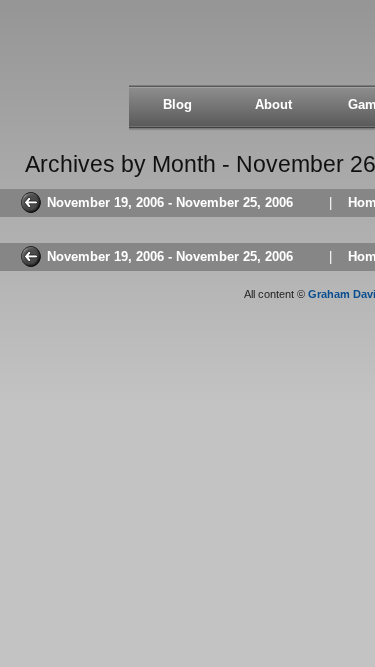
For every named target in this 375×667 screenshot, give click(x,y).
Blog (177, 104)
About (273, 104)
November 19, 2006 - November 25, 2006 (170, 202)
